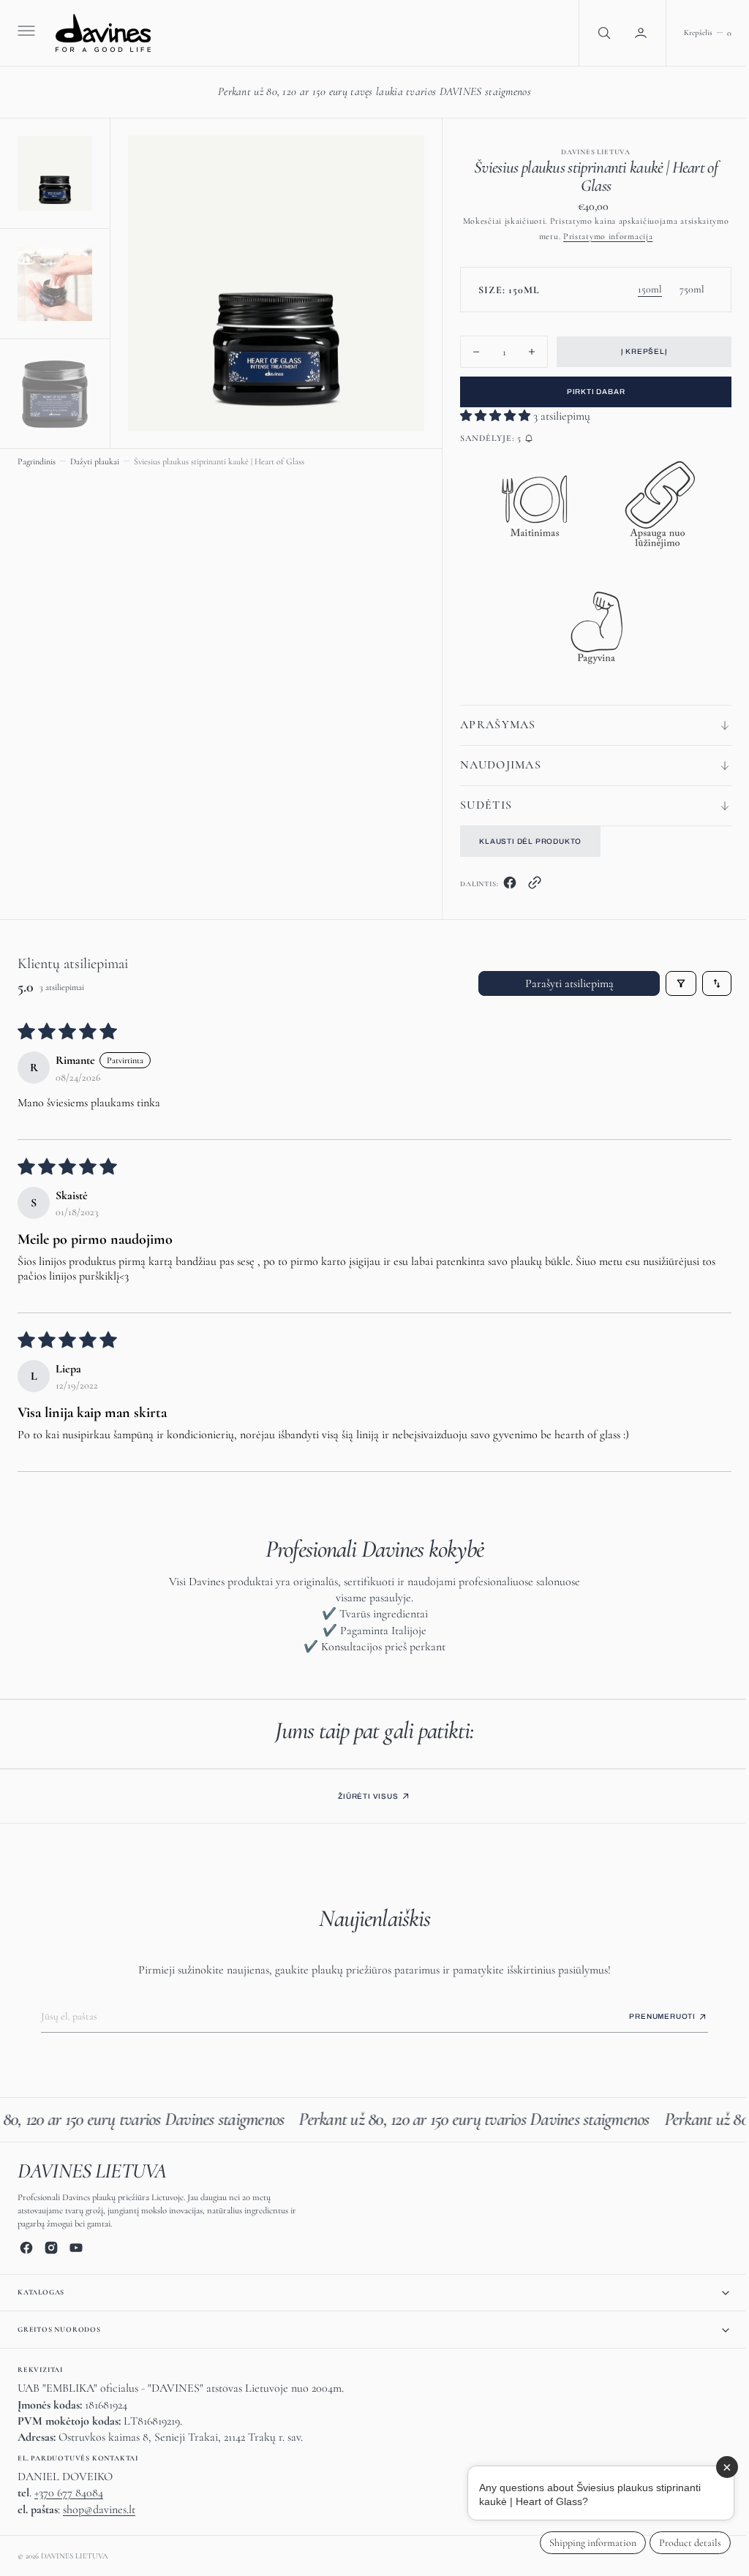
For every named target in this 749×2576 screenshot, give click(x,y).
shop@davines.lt (99, 2509)
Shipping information (582, 2543)
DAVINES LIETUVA (75, 2556)
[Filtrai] (670, 983)
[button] (25, 33)
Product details (679, 2543)
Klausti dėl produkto (524, 841)
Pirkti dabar (587, 392)
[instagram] (51, 2248)
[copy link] (529, 886)
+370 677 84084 (69, 2493)
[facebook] (504, 886)
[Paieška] (592, 33)
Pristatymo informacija (599, 236)
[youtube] (76, 2248)
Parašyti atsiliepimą (558, 983)
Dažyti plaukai (95, 461)
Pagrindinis (37, 461)
